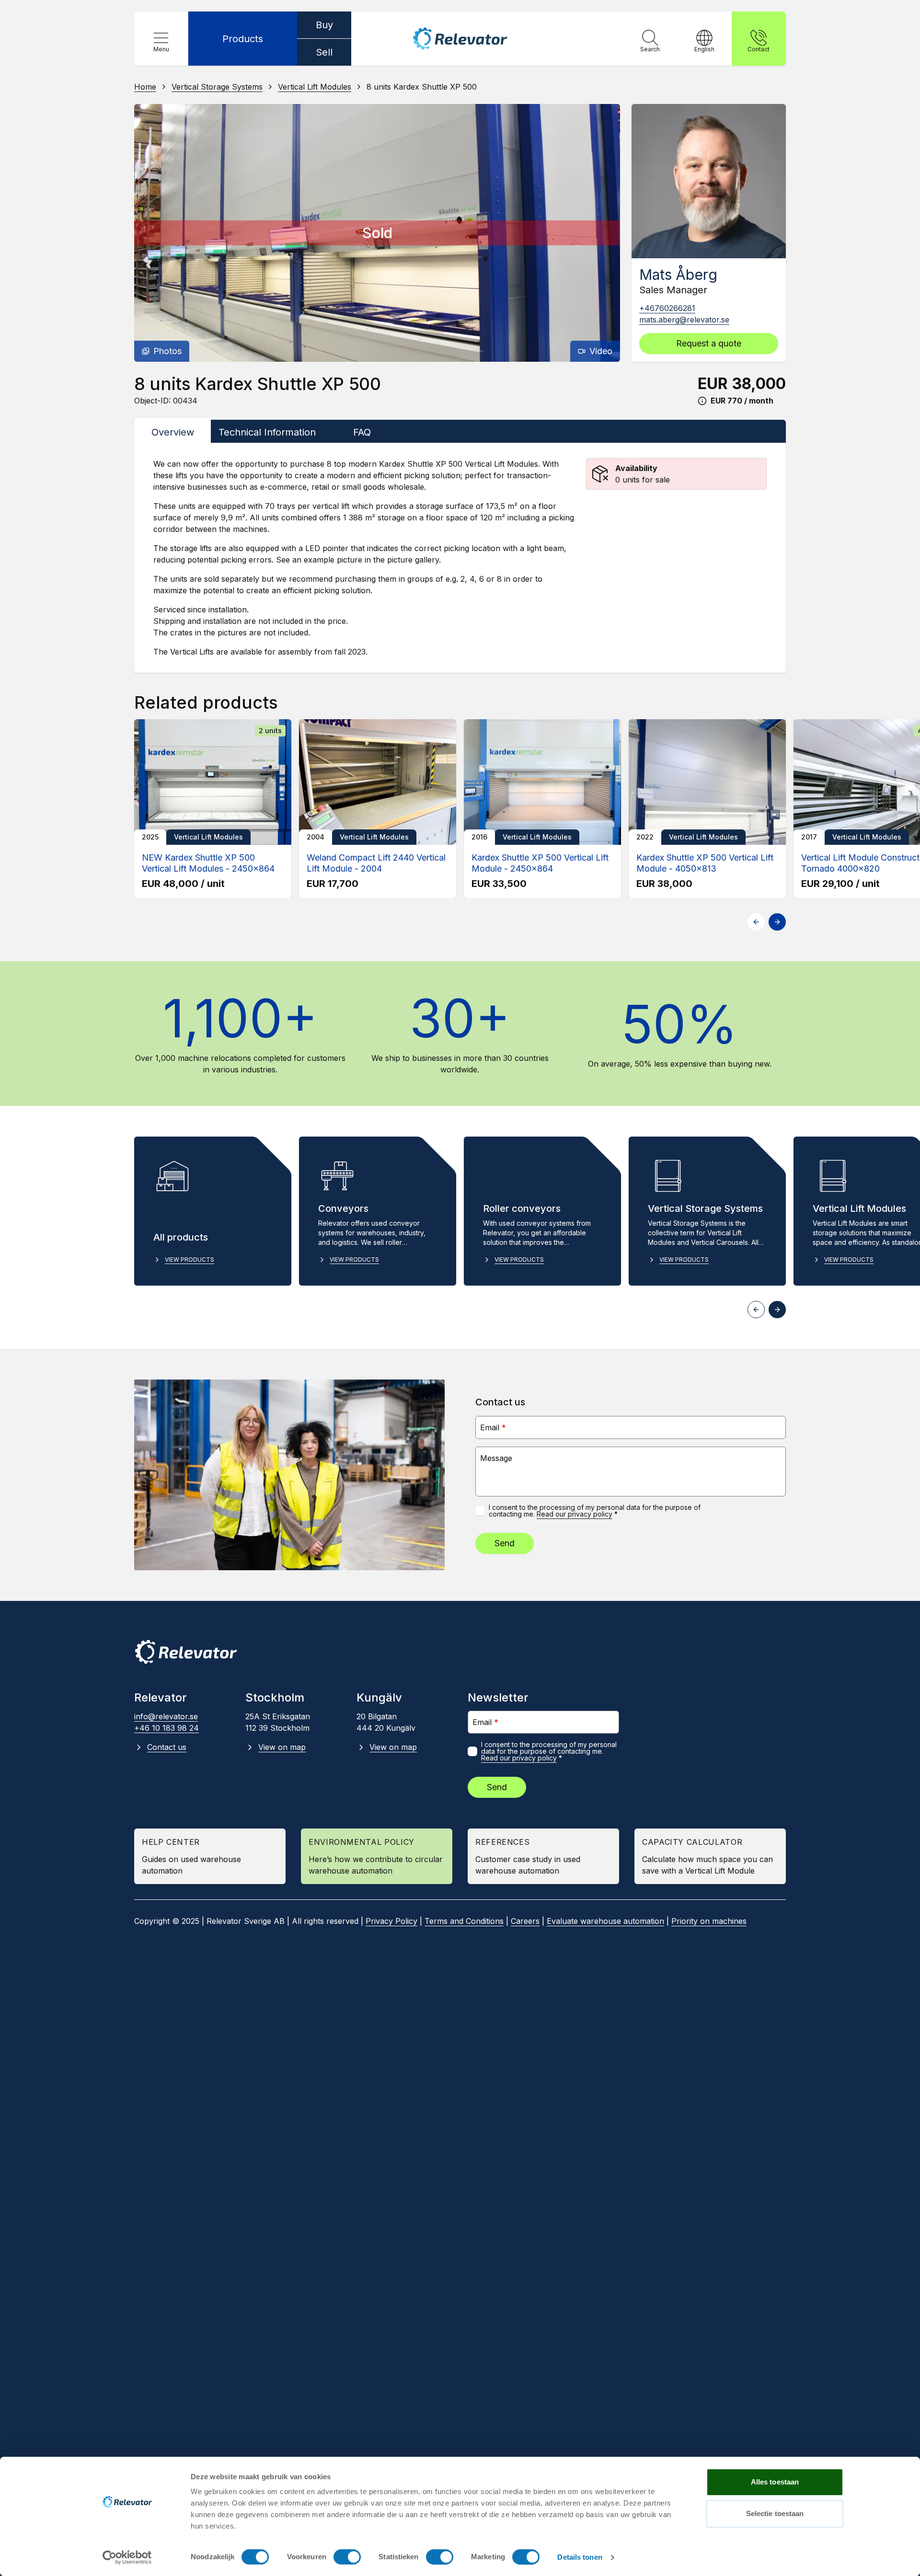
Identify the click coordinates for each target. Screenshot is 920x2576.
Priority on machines (709, 1921)
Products (243, 39)
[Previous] (150, 233)
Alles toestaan (775, 2482)
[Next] (604, 233)
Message (496, 1458)
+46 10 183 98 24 (167, 1728)
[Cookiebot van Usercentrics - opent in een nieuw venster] (127, 2557)
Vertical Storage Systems (217, 87)
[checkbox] (480, 1511)
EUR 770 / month (742, 401)
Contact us (167, 1747)
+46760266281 (667, 308)
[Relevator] (186, 1652)
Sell (324, 52)
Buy (324, 25)
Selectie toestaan (775, 2513)
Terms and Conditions (464, 1921)
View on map (282, 1747)
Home (145, 87)
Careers (525, 1921)
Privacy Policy (391, 1921)
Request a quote (709, 343)
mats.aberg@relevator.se (684, 320)
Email (493, 1427)
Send (505, 1543)
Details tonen (580, 2557)
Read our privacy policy (575, 1514)
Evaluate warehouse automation (605, 1921)
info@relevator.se (166, 1716)
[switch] (347, 2557)
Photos (167, 351)
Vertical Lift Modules (315, 87)
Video (601, 351)
